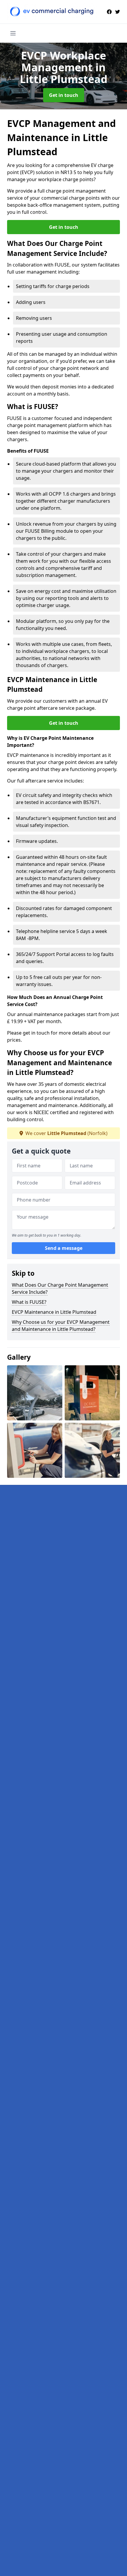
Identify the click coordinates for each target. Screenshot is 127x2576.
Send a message (64, 1248)
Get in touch (64, 95)
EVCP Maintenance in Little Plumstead (54, 1312)
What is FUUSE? (29, 1302)
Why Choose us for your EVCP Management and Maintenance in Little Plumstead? (61, 1326)
